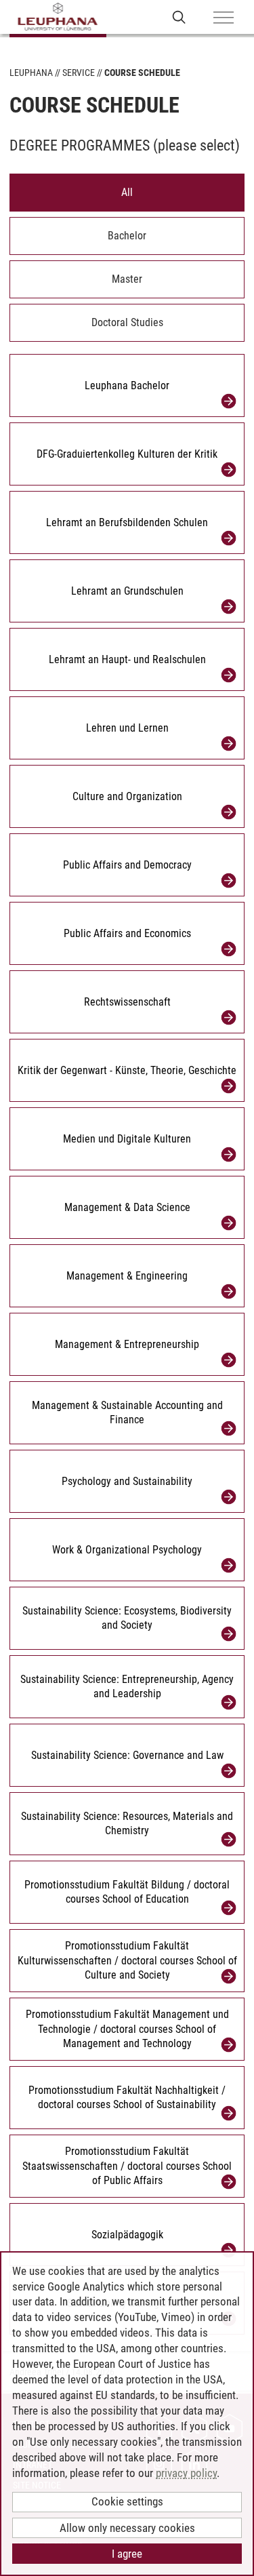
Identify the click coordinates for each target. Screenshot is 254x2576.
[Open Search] (179, 17)
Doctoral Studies (127, 322)
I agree (127, 2554)
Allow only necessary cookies (127, 2528)
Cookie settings (127, 2501)
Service (79, 73)
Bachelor (127, 236)
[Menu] (224, 18)
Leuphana (31, 73)
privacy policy (186, 2473)
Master (127, 279)
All (127, 192)
